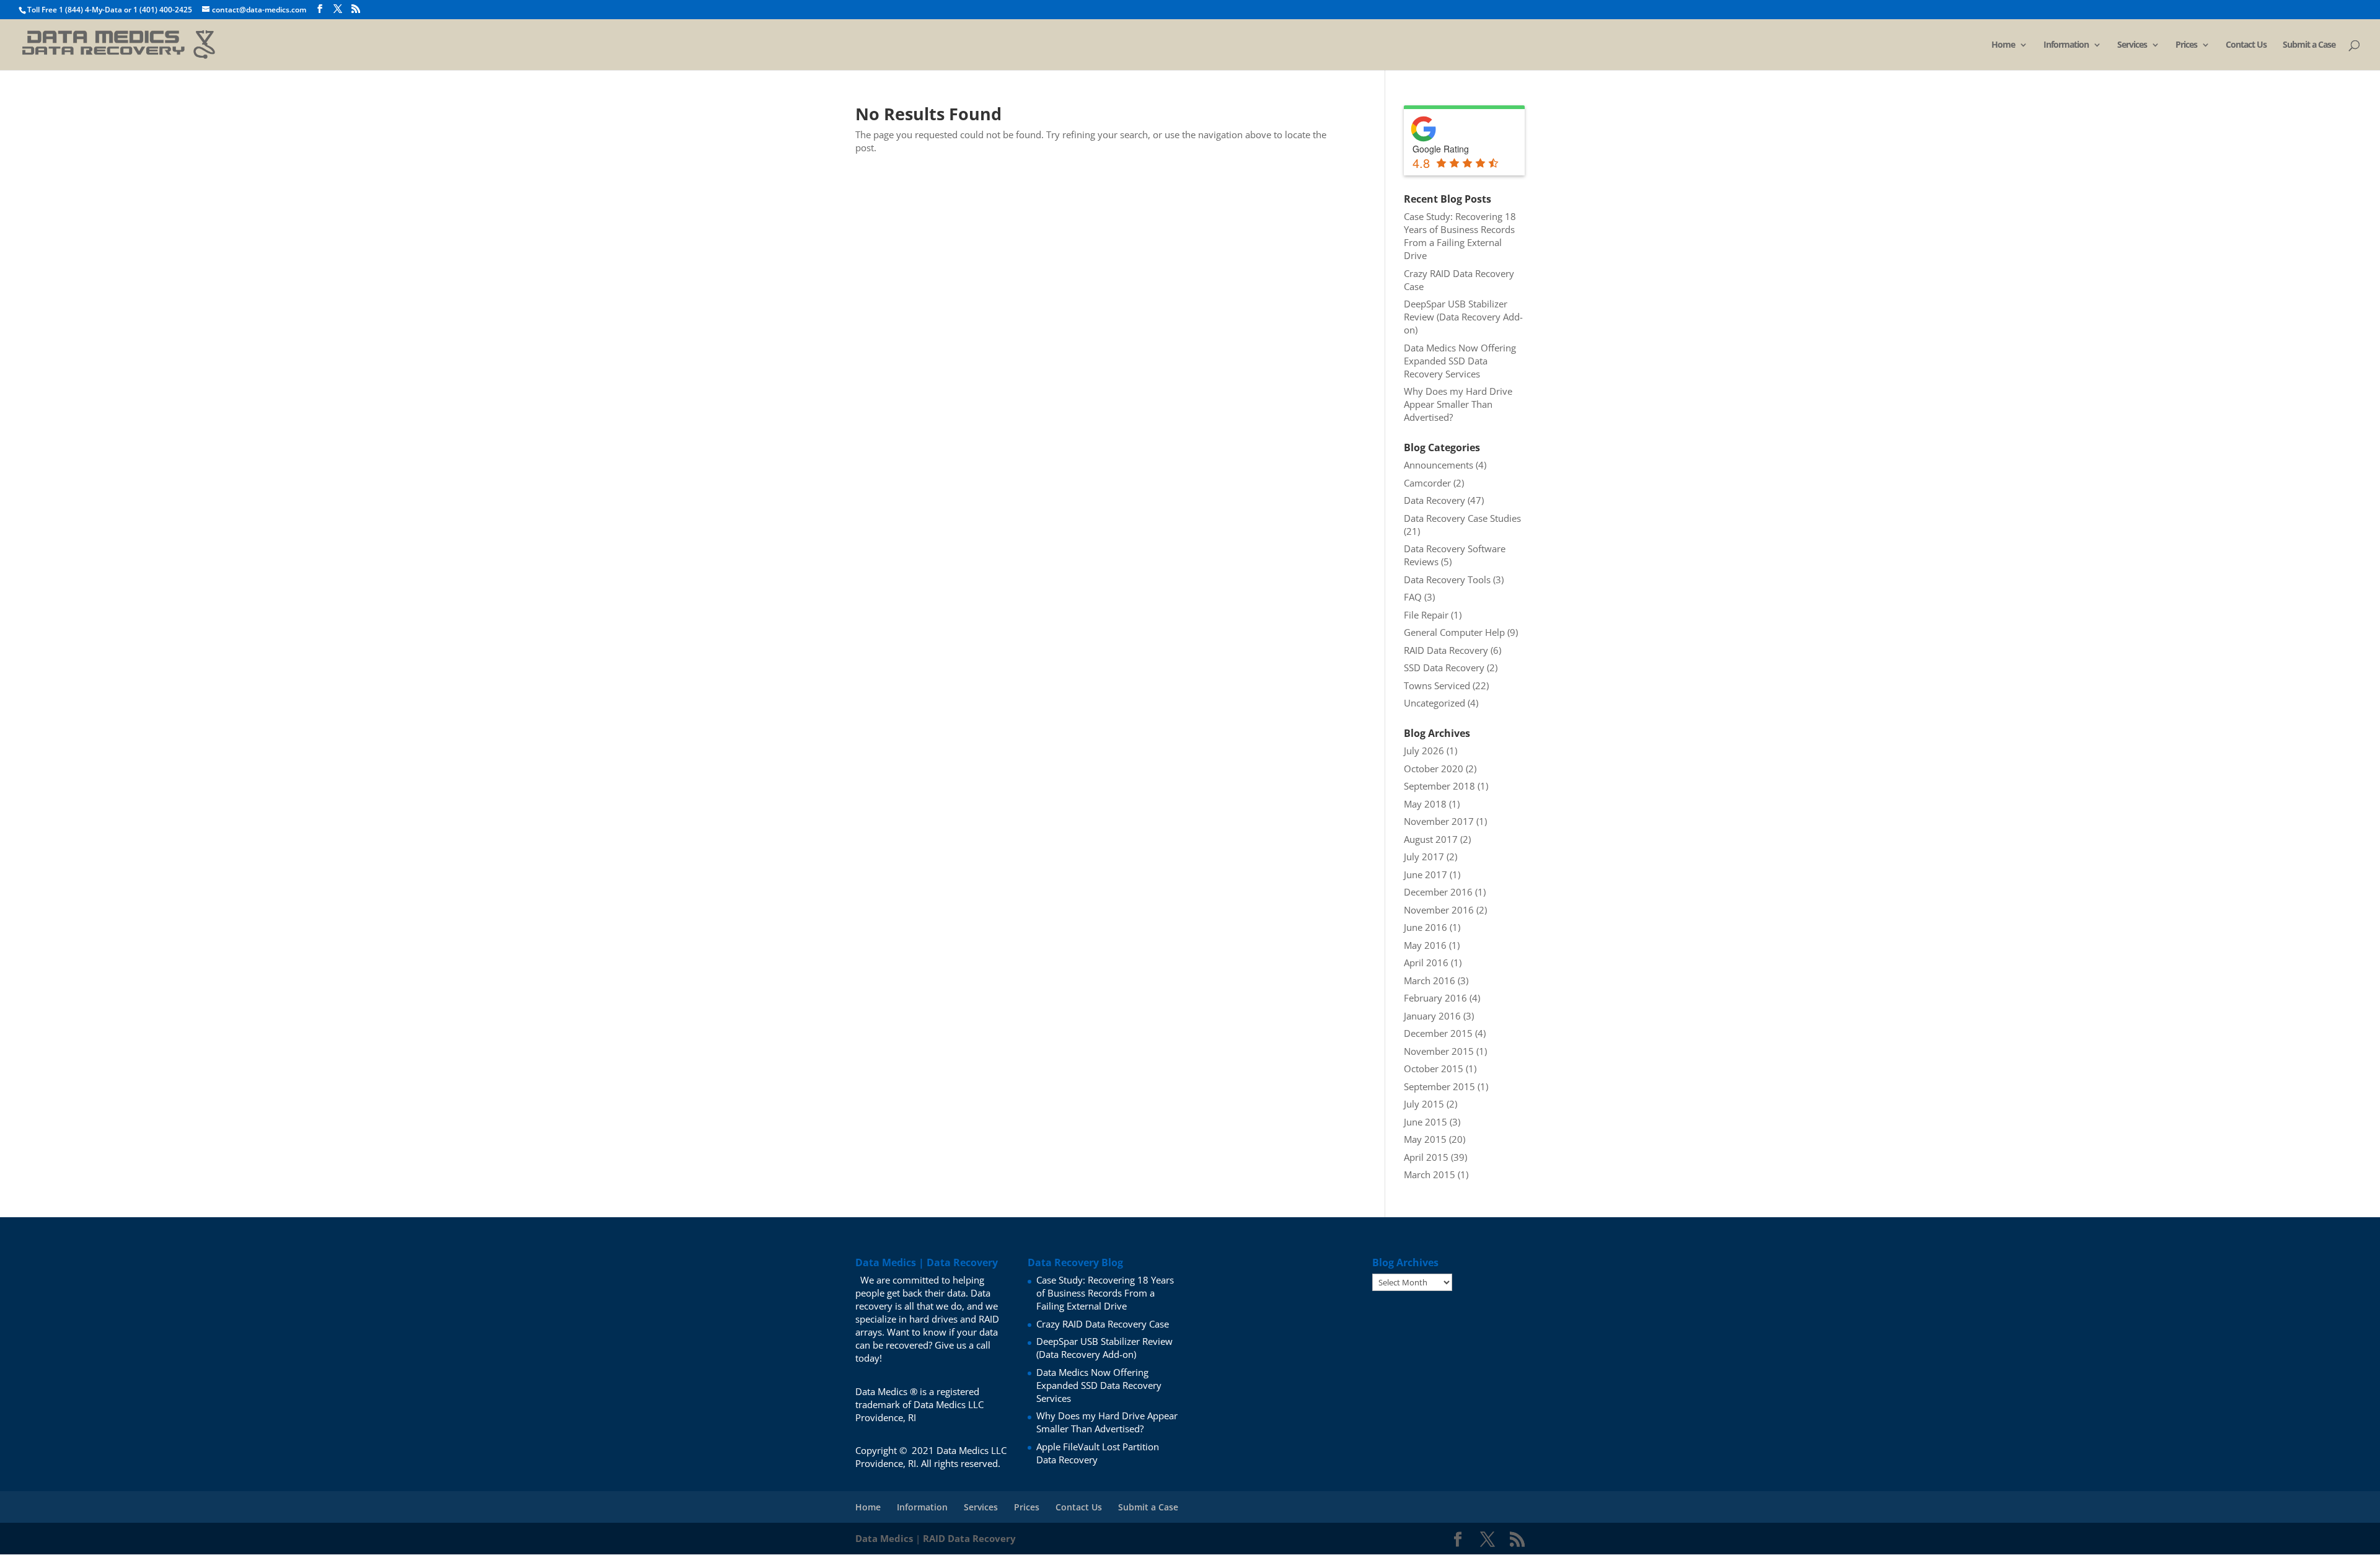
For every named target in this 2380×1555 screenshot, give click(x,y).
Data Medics (884, 1538)
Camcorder (1427, 483)
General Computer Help (1454, 632)
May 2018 (1425, 804)
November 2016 (1439, 910)
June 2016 (1426, 927)
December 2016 (1438, 892)
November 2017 (1439, 821)
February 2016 (1435, 998)
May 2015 (1425, 1139)
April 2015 (1426, 1157)
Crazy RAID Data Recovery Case (1103, 1324)
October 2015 (1434, 1068)
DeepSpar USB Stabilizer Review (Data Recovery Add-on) (1463, 317)
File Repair (1426, 615)
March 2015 (1430, 1174)
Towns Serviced (1437, 685)
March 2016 (1430, 980)
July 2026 (1424, 751)
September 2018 (1439, 786)
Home (2003, 45)
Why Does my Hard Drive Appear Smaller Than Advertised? (1458, 404)
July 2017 (1424, 857)
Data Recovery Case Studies (1462, 518)
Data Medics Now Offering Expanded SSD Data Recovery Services (1460, 361)
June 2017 (1426, 874)
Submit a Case (2309, 45)
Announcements (1439, 465)
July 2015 (1424, 1104)
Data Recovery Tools (1447, 579)
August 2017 (1431, 839)
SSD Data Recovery (1444, 667)
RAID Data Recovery (1446, 650)
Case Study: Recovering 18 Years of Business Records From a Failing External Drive (1460, 236)
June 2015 (1426, 1122)
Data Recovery (1435, 500)
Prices (2186, 45)
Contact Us (2246, 45)
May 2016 (1425, 945)
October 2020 (1434, 769)
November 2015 (1439, 1051)
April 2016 (1426, 963)
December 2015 (1438, 1033)
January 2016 (1432, 1016)
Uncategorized (1435, 703)
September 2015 (1439, 1086)
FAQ (1413, 597)
